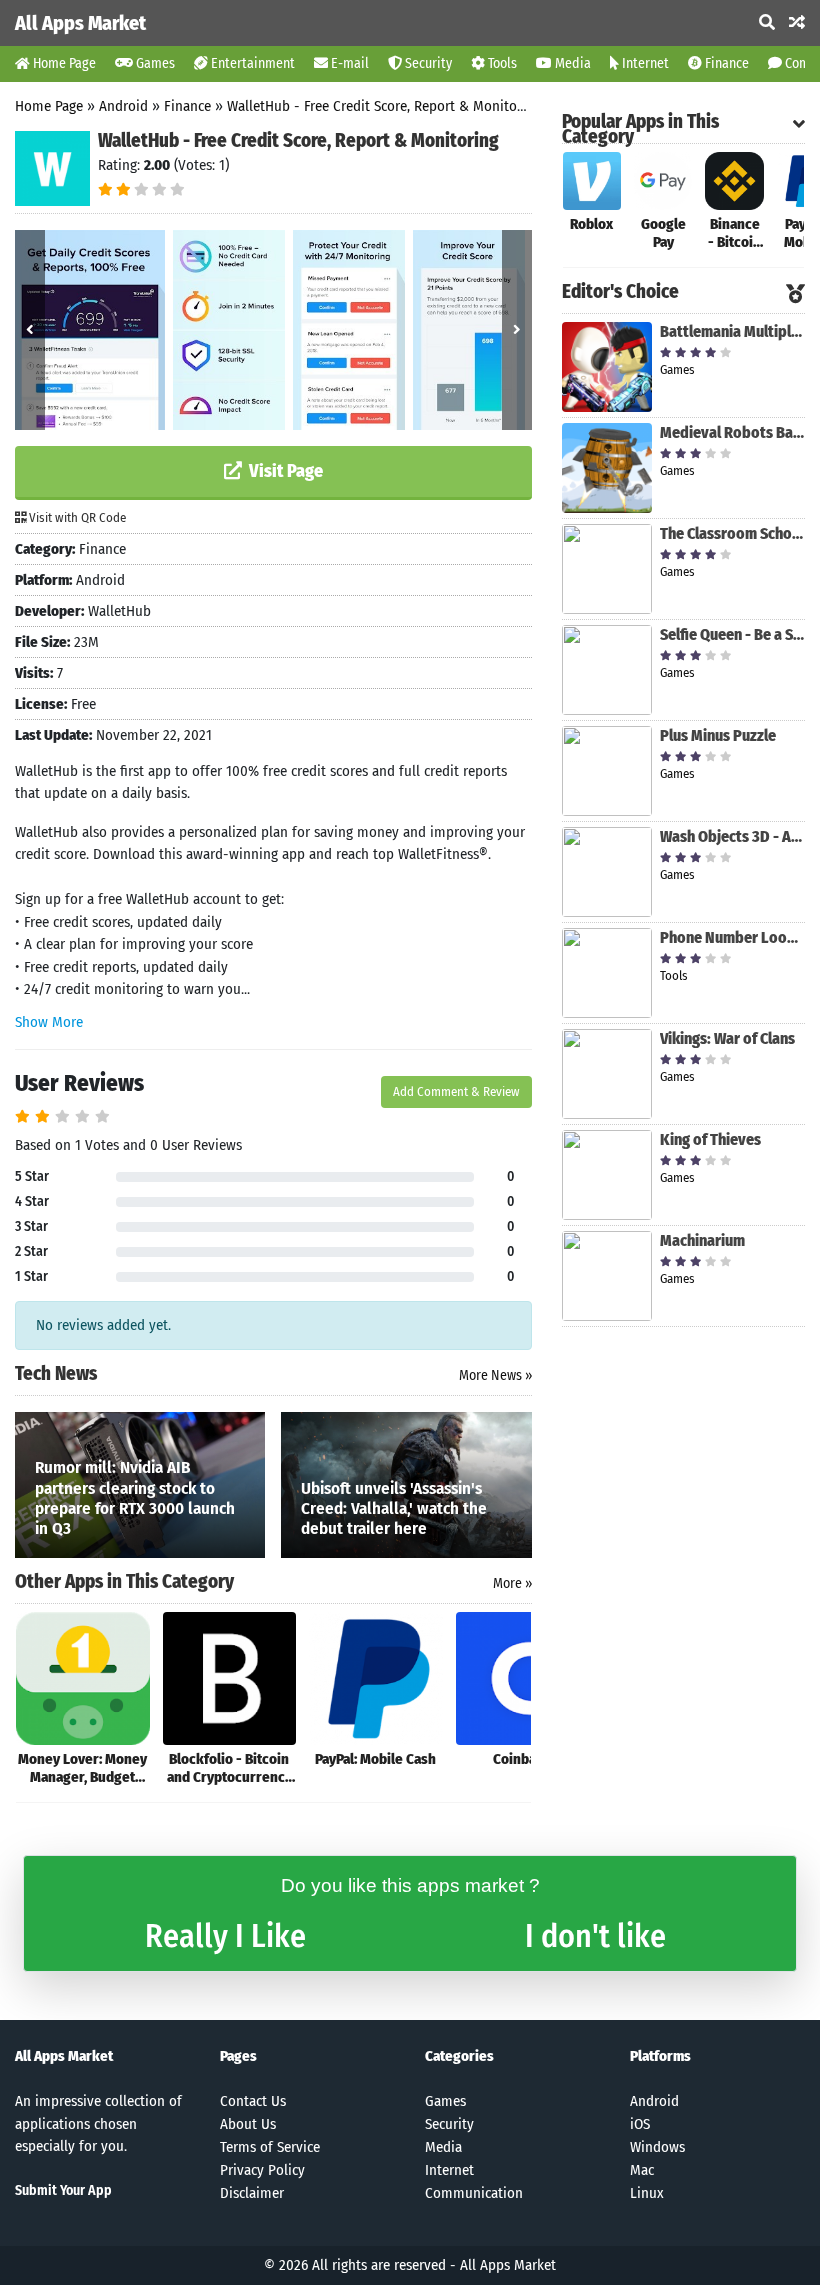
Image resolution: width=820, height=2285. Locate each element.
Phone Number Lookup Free (732, 937)
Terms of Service (270, 2147)
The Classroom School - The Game (732, 533)
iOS (640, 2124)
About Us (248, 2124)
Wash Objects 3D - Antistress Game (732, 836)
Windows (657, 2147)
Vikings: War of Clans (727, 1038)
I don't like (595, 1936)
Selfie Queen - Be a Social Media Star (732, 634)
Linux (647, 2193)
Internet (644, 63)
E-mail (348, 63)
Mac (642, 2170)
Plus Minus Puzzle (718, 735)
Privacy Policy (262, 2170)
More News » (495, 1375)
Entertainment (251, 63)
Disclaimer (252, 2193)
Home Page (63, 63)
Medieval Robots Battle (732, 432)
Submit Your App (63, 2190)
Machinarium (702, 1240)
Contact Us (253, 2101)
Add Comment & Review (456, 1091)
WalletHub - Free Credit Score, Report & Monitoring (384, 106)
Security (427, 63)
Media (571, 63)
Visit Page (284, 471)
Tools (501, 63)
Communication (474, 2193)
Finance (725, 63)
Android (123, 106)
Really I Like (225, 1936)
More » (512, 1583)
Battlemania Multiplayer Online (732, 331)
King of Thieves (710, 1139)
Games (154, 63)
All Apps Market (80, 23)
